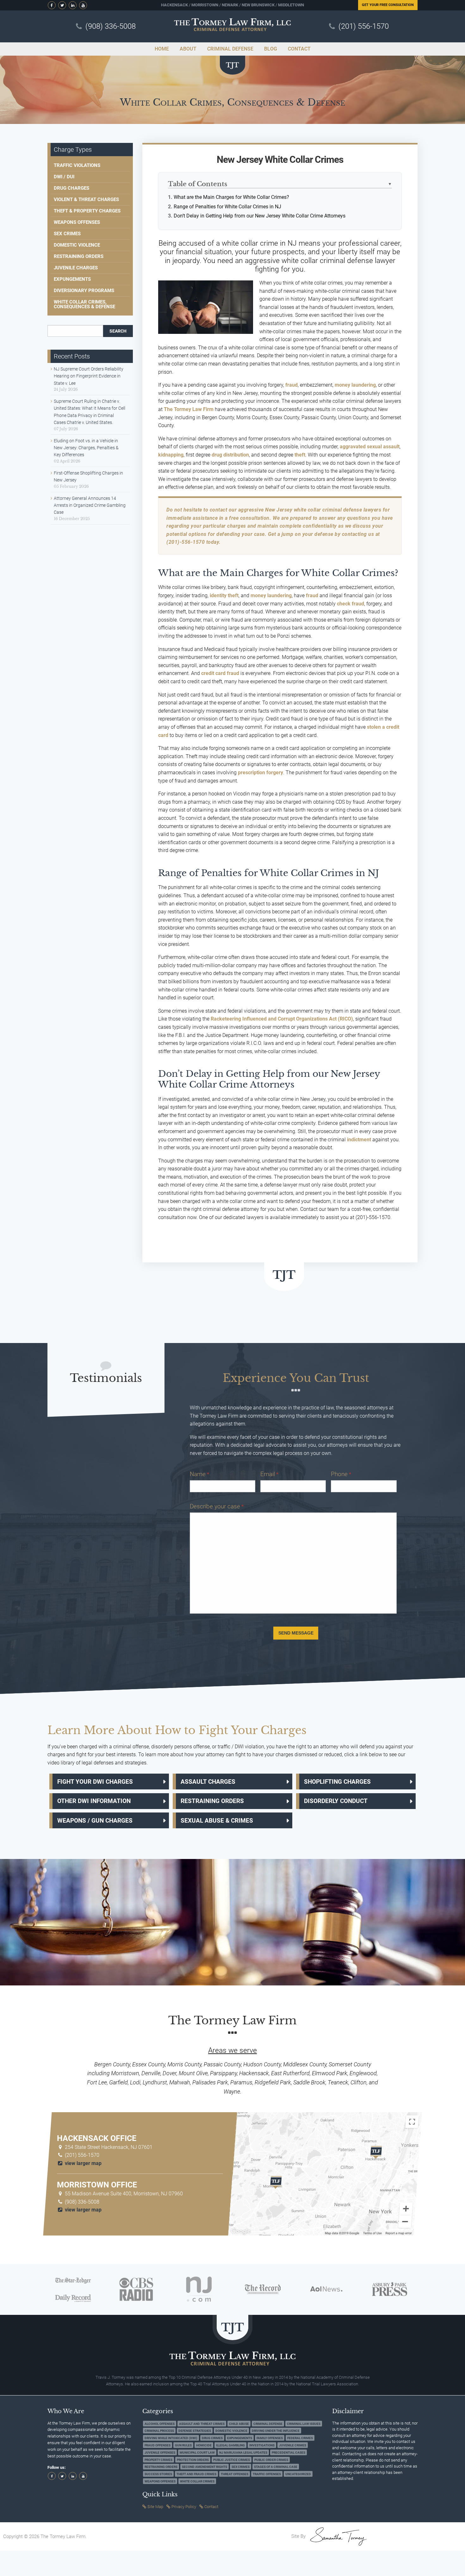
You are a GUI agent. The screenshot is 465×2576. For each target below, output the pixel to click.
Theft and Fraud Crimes (196, 2474)
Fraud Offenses (158, 2445)
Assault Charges (208, 1782)
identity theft (224, 595)
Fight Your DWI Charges (95, 1782)
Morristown (205, 5)
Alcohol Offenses (160, 2423)
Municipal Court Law (197, 2452)
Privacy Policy (184, 2507)
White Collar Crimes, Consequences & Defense (84, 304)
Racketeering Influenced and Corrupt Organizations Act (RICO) (282, 1019)
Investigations (262, 2445)
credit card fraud (220, 673)
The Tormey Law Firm (189, 409)
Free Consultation (388, 5)
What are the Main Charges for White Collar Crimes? (231, 197)
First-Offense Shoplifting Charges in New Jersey (88, 476)
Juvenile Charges (76, 268)
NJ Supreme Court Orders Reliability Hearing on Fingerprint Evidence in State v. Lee (89, 376)
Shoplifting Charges (337, 1782)
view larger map (83, 2163)
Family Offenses (270, 2438)
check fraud (350, 604)
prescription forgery (260, 773)
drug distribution (230, 455)
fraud (291, 385)
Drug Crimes (212, 2438)
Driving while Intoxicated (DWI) (171, 2438)
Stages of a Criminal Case (276, 2467)
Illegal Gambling (230, 2445)
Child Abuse (239, 2423)
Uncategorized (298, 2474)
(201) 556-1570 (364, 26)
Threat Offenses (235, 2474)
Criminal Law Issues (304, 2423)
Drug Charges (71, 188)
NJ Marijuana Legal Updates (243, 2452)
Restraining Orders (79, 256)
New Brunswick (258, 5)
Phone (341, 1474)
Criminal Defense (268, 2423)
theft (300, 455)
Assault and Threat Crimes (202, 2423)
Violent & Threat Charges (86, 199)
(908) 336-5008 (111, 26)
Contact (211, 2507)
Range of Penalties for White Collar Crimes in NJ (227, 207)
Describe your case (217, 1506)
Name (199, 1474)
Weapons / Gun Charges (95, 1821)
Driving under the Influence (276, 2431)
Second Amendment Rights (205, 2467)
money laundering (355, 385)
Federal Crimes (300, 2438)
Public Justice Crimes (232, 2459)
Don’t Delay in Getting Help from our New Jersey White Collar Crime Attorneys (260, 216)
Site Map (155, 2507)
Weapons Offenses (77, 222)
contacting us (358, 534)
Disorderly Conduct (336, 1801)
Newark (230, 5)
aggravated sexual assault (370, 447)
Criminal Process (159, 2431)
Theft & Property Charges (87, 211)
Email (269, 1474)
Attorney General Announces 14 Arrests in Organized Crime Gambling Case (90, 505)
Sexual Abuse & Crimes (217, 1821)
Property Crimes (158, 2459)
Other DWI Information (94, 1801)
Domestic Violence (77, 245)
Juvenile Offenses (160, 2452)
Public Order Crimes (271, 2459)
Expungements (72, 279)
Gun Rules (183, 2445)
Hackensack (174, 5)
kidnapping (171, 455)
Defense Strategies (195, 2431)
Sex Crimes (67, 234)
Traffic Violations (77, 165)
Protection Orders (193, 2459)
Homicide (204, 2445)
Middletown (291, 5)
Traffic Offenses (267, 2474)
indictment (359, 1140)
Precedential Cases (288, 2452)
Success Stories (158, 2474)
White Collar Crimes (197, 2481)
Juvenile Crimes (293, 2445)
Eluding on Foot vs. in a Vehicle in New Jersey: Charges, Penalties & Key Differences (86, 448)
